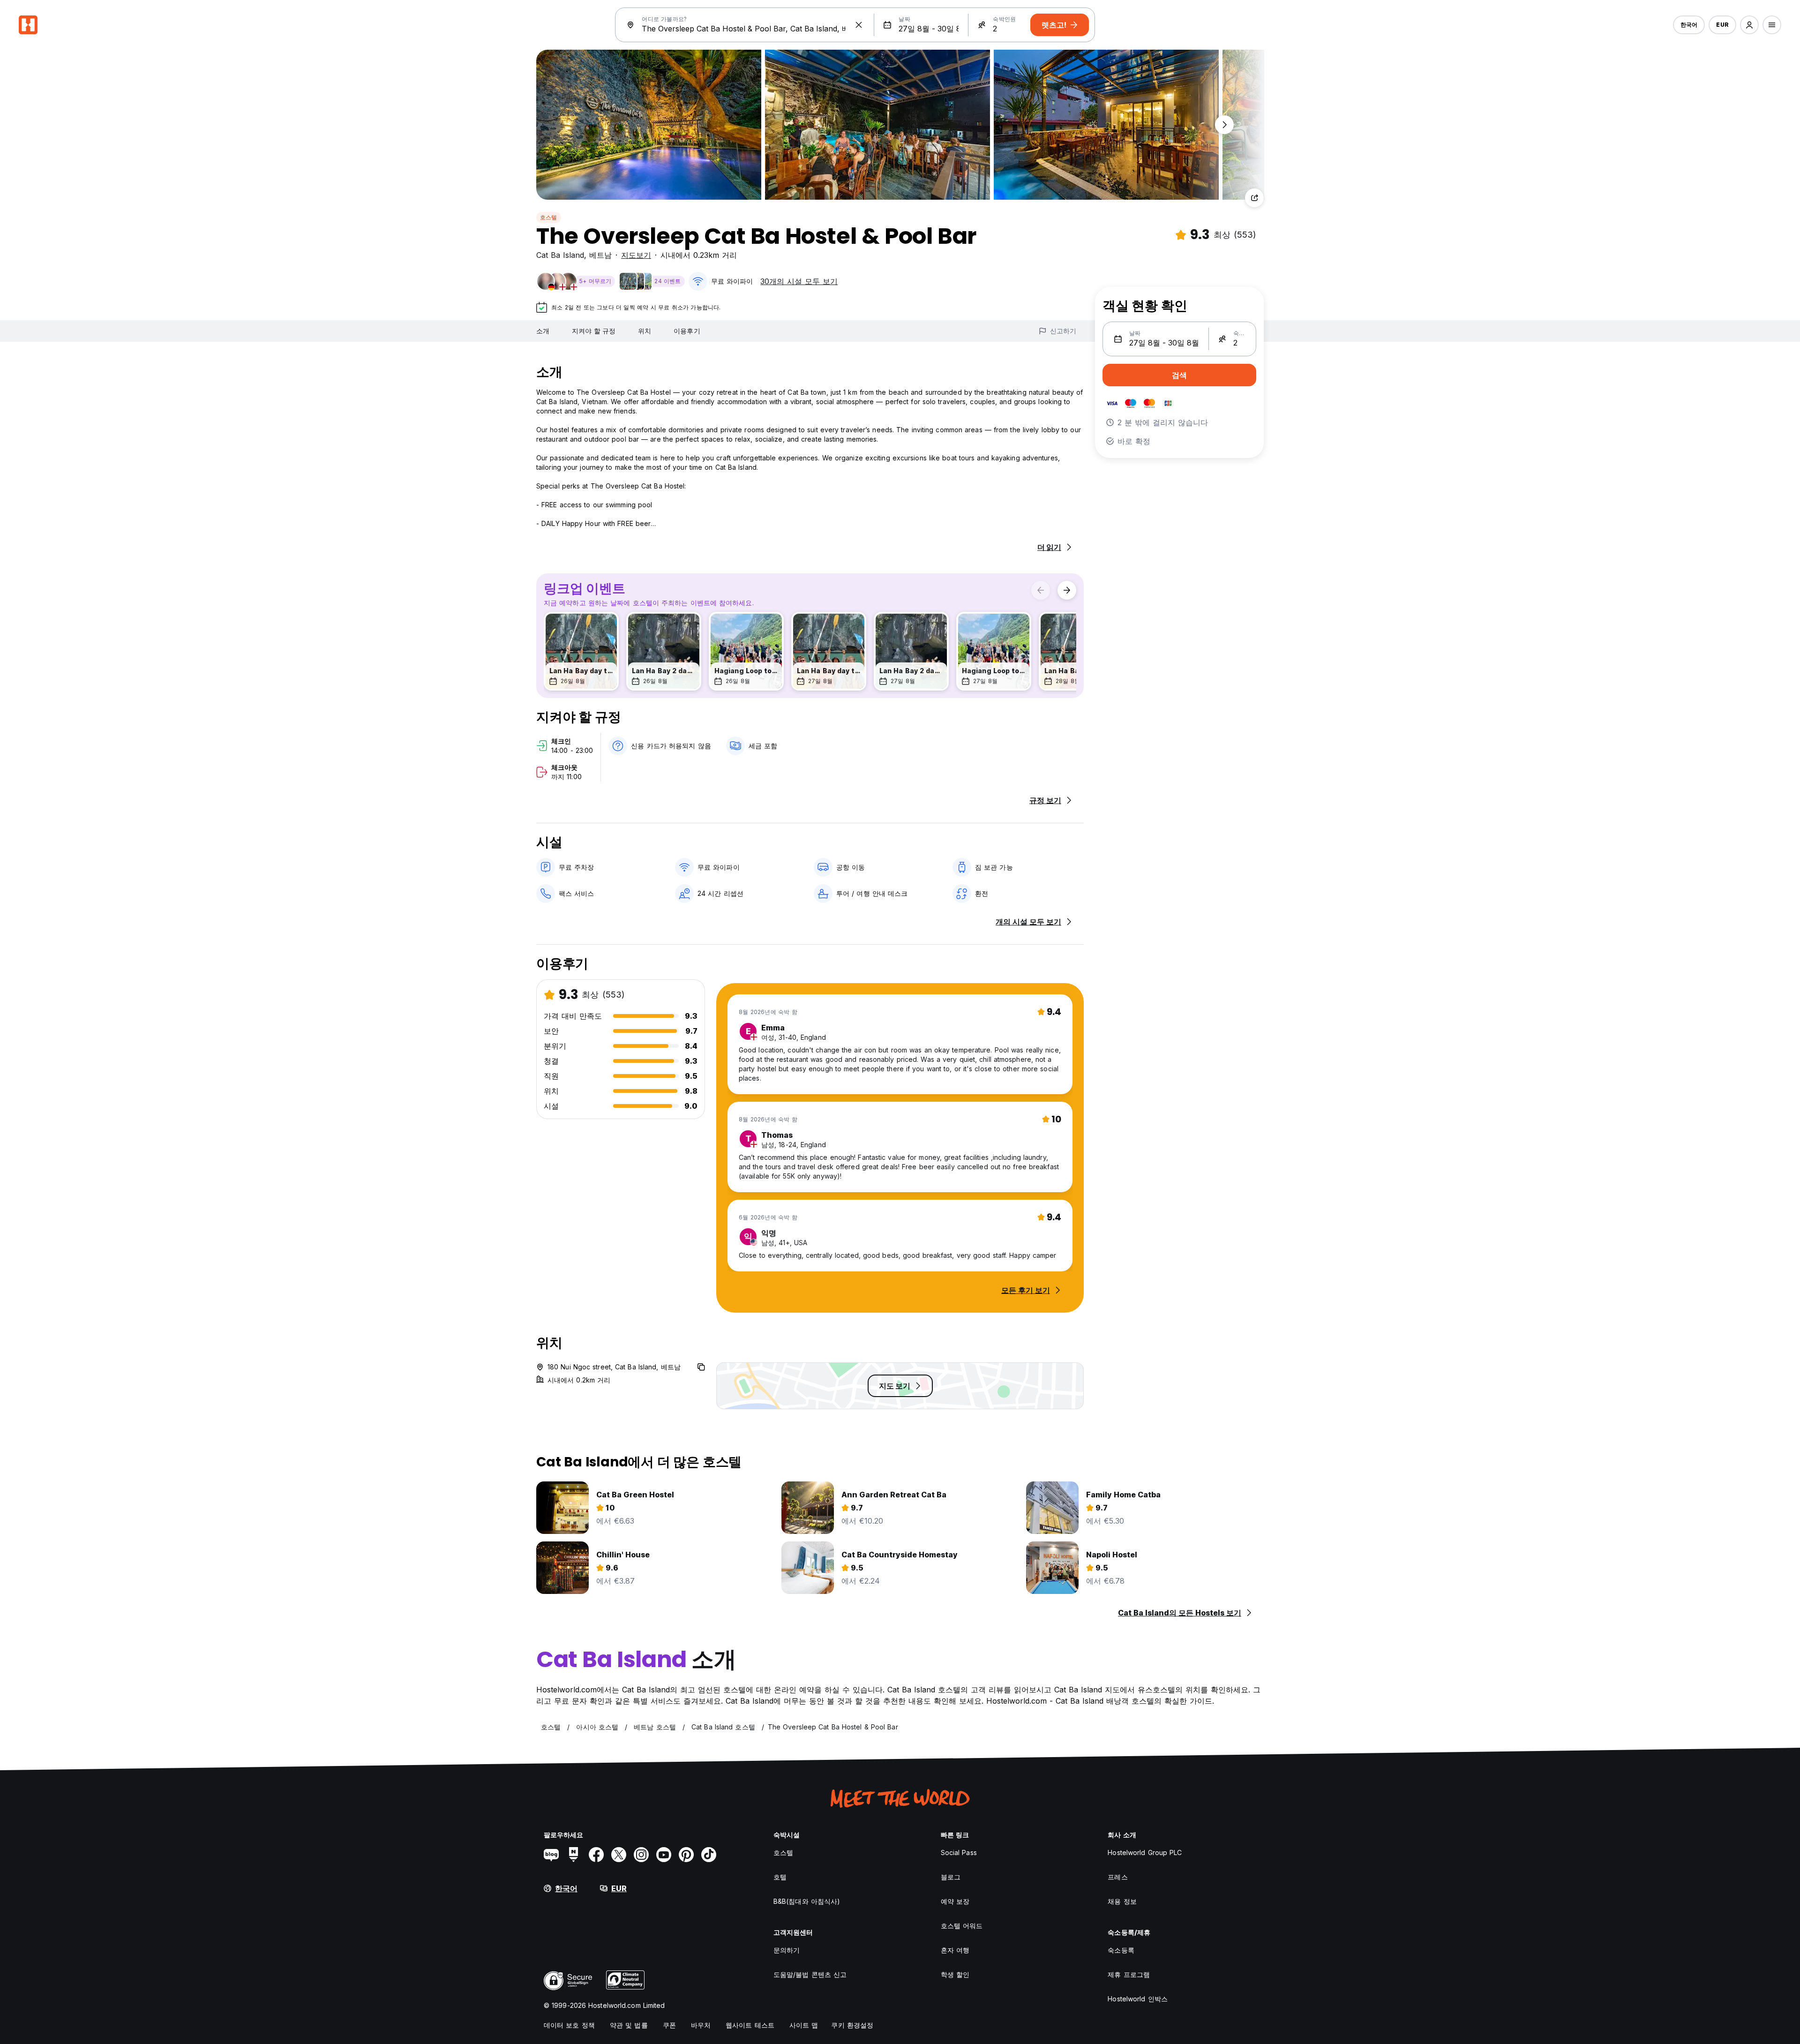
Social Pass (959, 1852)
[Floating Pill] (1224, 125)
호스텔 (549, 217)
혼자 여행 (955, 1950)
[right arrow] (1067, 590)
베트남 (600, 255)
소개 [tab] (543, 331)
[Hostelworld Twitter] (619, 1855)
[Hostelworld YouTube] (664, 1855)
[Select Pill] (1749, 25)
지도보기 (636, 255)
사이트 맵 (804, 2025)
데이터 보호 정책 (569, 2025)
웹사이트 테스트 (750, 2025)
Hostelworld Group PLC (1145, 1852)
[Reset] (859, 25)
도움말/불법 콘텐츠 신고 (810, 1974)
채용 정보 (1122, 1901)
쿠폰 (669, 2025)
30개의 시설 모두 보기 (799, 281)
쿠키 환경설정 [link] (852, 2025)
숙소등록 (1121, 1950)
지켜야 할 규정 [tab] (594, 331)
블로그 (951, 1877)
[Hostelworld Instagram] (641, 1855)
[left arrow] (1041, 590)
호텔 (780, 1877)
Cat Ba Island (560, 255)
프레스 (1117, 1877)
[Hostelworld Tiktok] (709, 1855)
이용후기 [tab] (687, 331)
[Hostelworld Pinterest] (686, 1855)
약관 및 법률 (629, 2025)
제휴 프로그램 (1129, 1974)
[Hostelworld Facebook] (596, 1855)
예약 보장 (955, 1901)
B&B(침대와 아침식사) (807, 1901)
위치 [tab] (645, 331)
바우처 (701, 2025)
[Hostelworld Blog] (551, 1855)
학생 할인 (955, 1974)
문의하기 (787, 1950)
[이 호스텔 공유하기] (1254, 198)
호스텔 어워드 (962, 1926)
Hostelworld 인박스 (1138, 1999)
